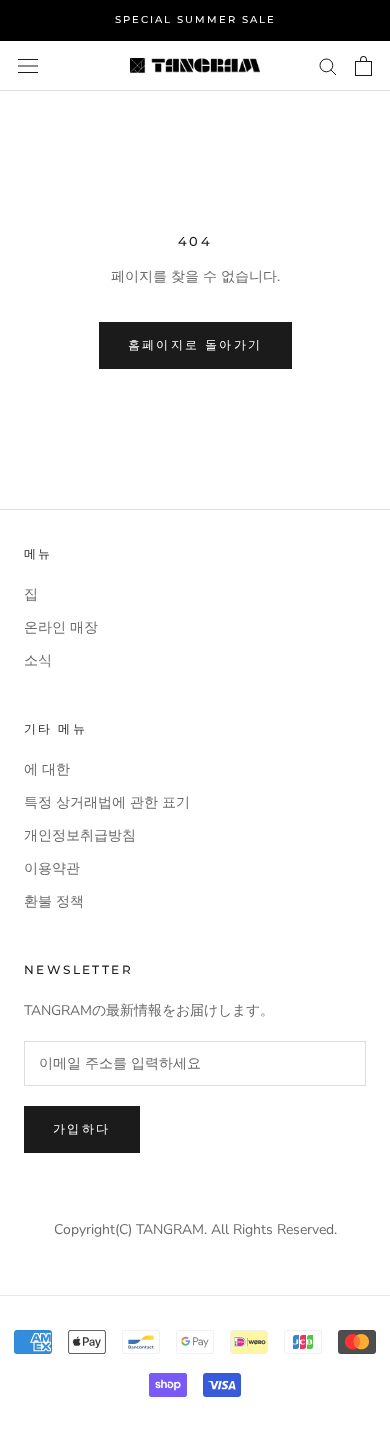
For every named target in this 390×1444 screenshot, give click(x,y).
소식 (38, 660)
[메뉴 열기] (28, 65)
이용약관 (52, 868)
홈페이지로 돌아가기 (195, 344)
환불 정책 (54, 901)
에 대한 (47, 769)
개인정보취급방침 (80, 835)
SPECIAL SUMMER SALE (195, 19)
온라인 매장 (61, 627)
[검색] (328, 65)
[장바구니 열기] (363, 66)
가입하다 (82, 1128)
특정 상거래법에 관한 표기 (107, 802)
